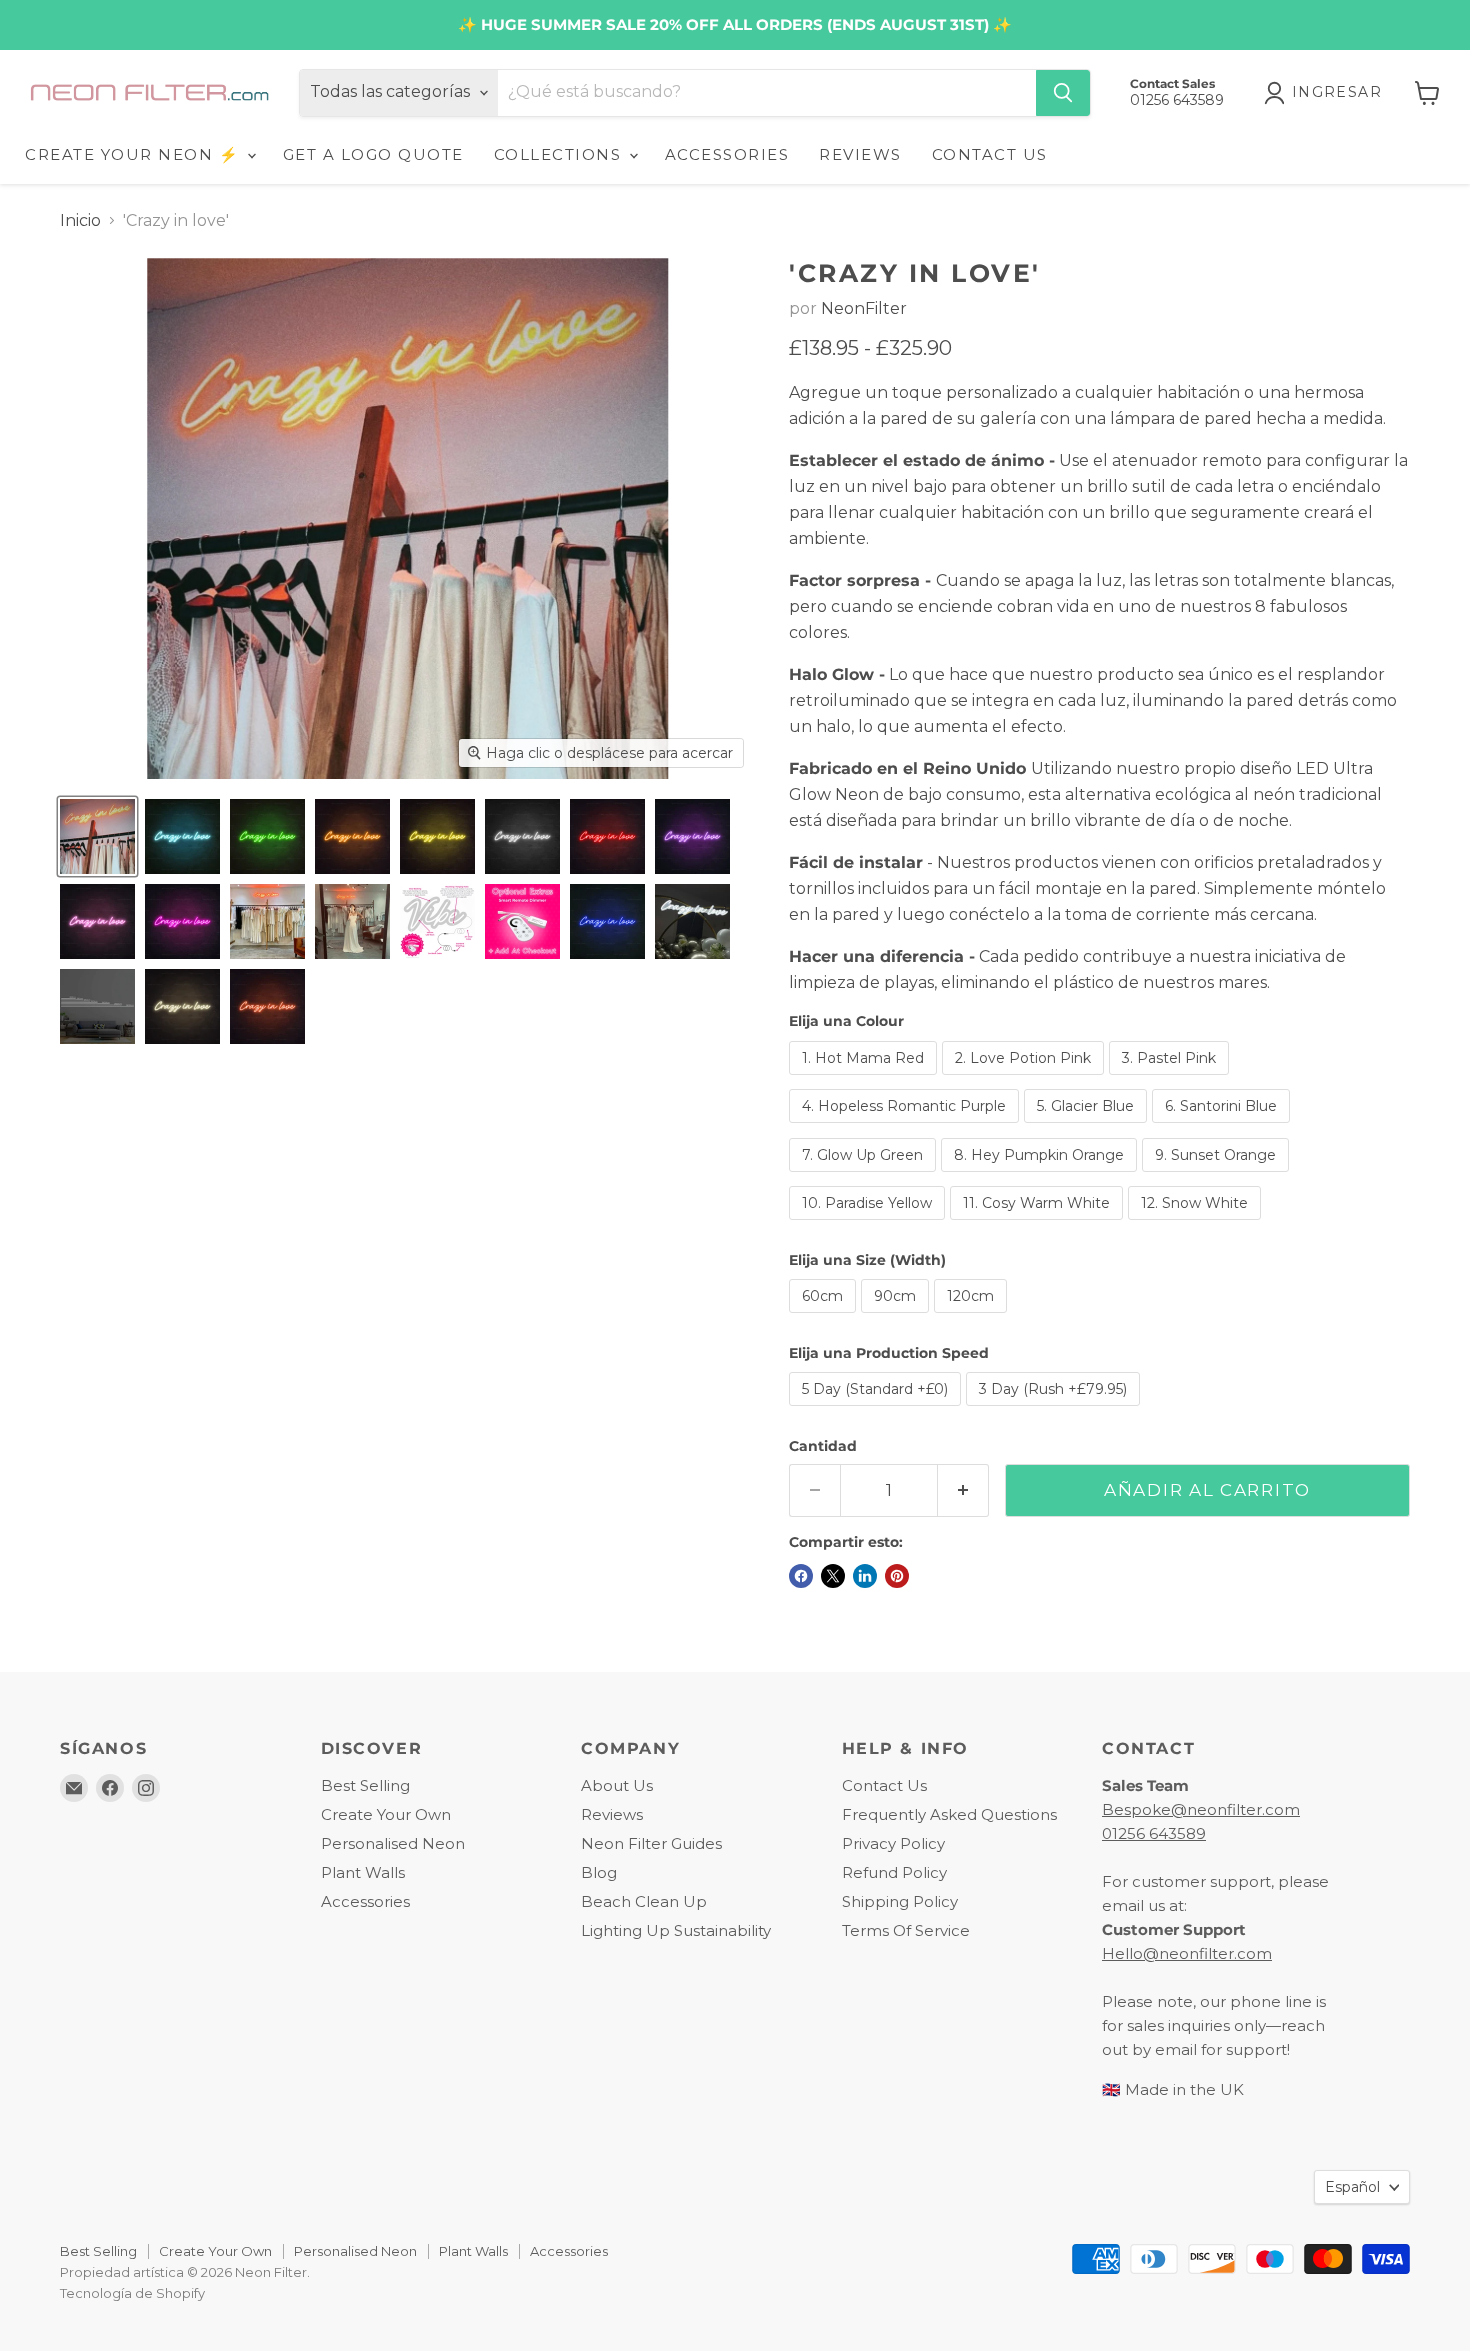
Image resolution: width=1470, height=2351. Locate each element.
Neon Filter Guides (651, 1843)
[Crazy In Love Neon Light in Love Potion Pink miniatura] (182, 921)
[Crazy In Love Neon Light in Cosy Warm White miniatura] (182, 1006)
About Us (617, 1785)
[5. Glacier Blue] (1088, 1127)
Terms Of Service (906, 1930)
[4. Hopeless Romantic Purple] (906, 1127)
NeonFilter (864, 308)
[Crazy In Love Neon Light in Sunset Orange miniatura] (267, 1006)
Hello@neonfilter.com (1187, 1953)
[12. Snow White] (1197, 1224)
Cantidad (823, 1446)
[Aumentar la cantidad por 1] (963, 1491)
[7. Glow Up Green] (865, 1176)
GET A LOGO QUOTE (373, 154)
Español (1352, 2187)
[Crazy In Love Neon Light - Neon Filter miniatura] (97, 836)
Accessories (365, 1901)
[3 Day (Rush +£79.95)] (1055, 1410)
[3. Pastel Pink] (1171, 1079)
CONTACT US (990, 154)
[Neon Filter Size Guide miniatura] (97, 1006)
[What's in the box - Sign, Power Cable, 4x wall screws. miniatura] (437, 921)
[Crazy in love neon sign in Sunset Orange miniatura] (267, 921)
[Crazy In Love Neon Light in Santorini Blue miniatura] (607, 921)
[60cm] (825, 1317)
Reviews (612, 1814)
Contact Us (884, 1785)
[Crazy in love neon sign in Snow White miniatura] (692, 921)
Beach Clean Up (644, 1901)
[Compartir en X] (833, 1576)
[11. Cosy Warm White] (1039, 1224)
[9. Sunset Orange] (1218, 1176)
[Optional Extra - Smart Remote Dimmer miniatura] (522, 921)
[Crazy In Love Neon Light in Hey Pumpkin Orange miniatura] (352, 836)
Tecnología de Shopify (132, 2293)
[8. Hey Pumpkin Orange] (1041, 1176)
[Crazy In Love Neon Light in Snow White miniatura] (522, 836)
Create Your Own (386, 1814)
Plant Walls (363, 1872)
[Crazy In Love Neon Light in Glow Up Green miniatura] (267, 836)
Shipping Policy (900, 1901)
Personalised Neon (393, 1843)
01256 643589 (1154, 1833)
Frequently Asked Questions (949, 1814)
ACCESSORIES (727, 154)
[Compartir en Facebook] (801, 1576)
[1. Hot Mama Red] (865, 1079)
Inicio (80, 221)
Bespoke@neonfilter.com (1201, 1809)
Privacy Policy (893, 1843)
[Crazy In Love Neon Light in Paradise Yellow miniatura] (437, 836)
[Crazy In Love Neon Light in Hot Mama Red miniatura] (607, 836)
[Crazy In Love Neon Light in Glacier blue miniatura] (182, 836)
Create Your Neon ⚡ (135, 154)
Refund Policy (894, 1872)
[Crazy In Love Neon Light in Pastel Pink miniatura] (97, 921)
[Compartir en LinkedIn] (865, 1576)
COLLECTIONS (560, 154)
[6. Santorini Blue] (1223, 1127)
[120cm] (973, 1317)
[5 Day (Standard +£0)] (877, 1410)
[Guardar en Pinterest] (897, 1576)
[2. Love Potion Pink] (1025, 1079)
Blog (599, 1872)
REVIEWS (860, 154)
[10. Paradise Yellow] (869, 1224)
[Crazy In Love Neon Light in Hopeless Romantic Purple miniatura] (692, 836)
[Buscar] (1063, 93)
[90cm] (897, 1317)
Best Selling (365, 1785)
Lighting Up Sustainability (676, 1930)
